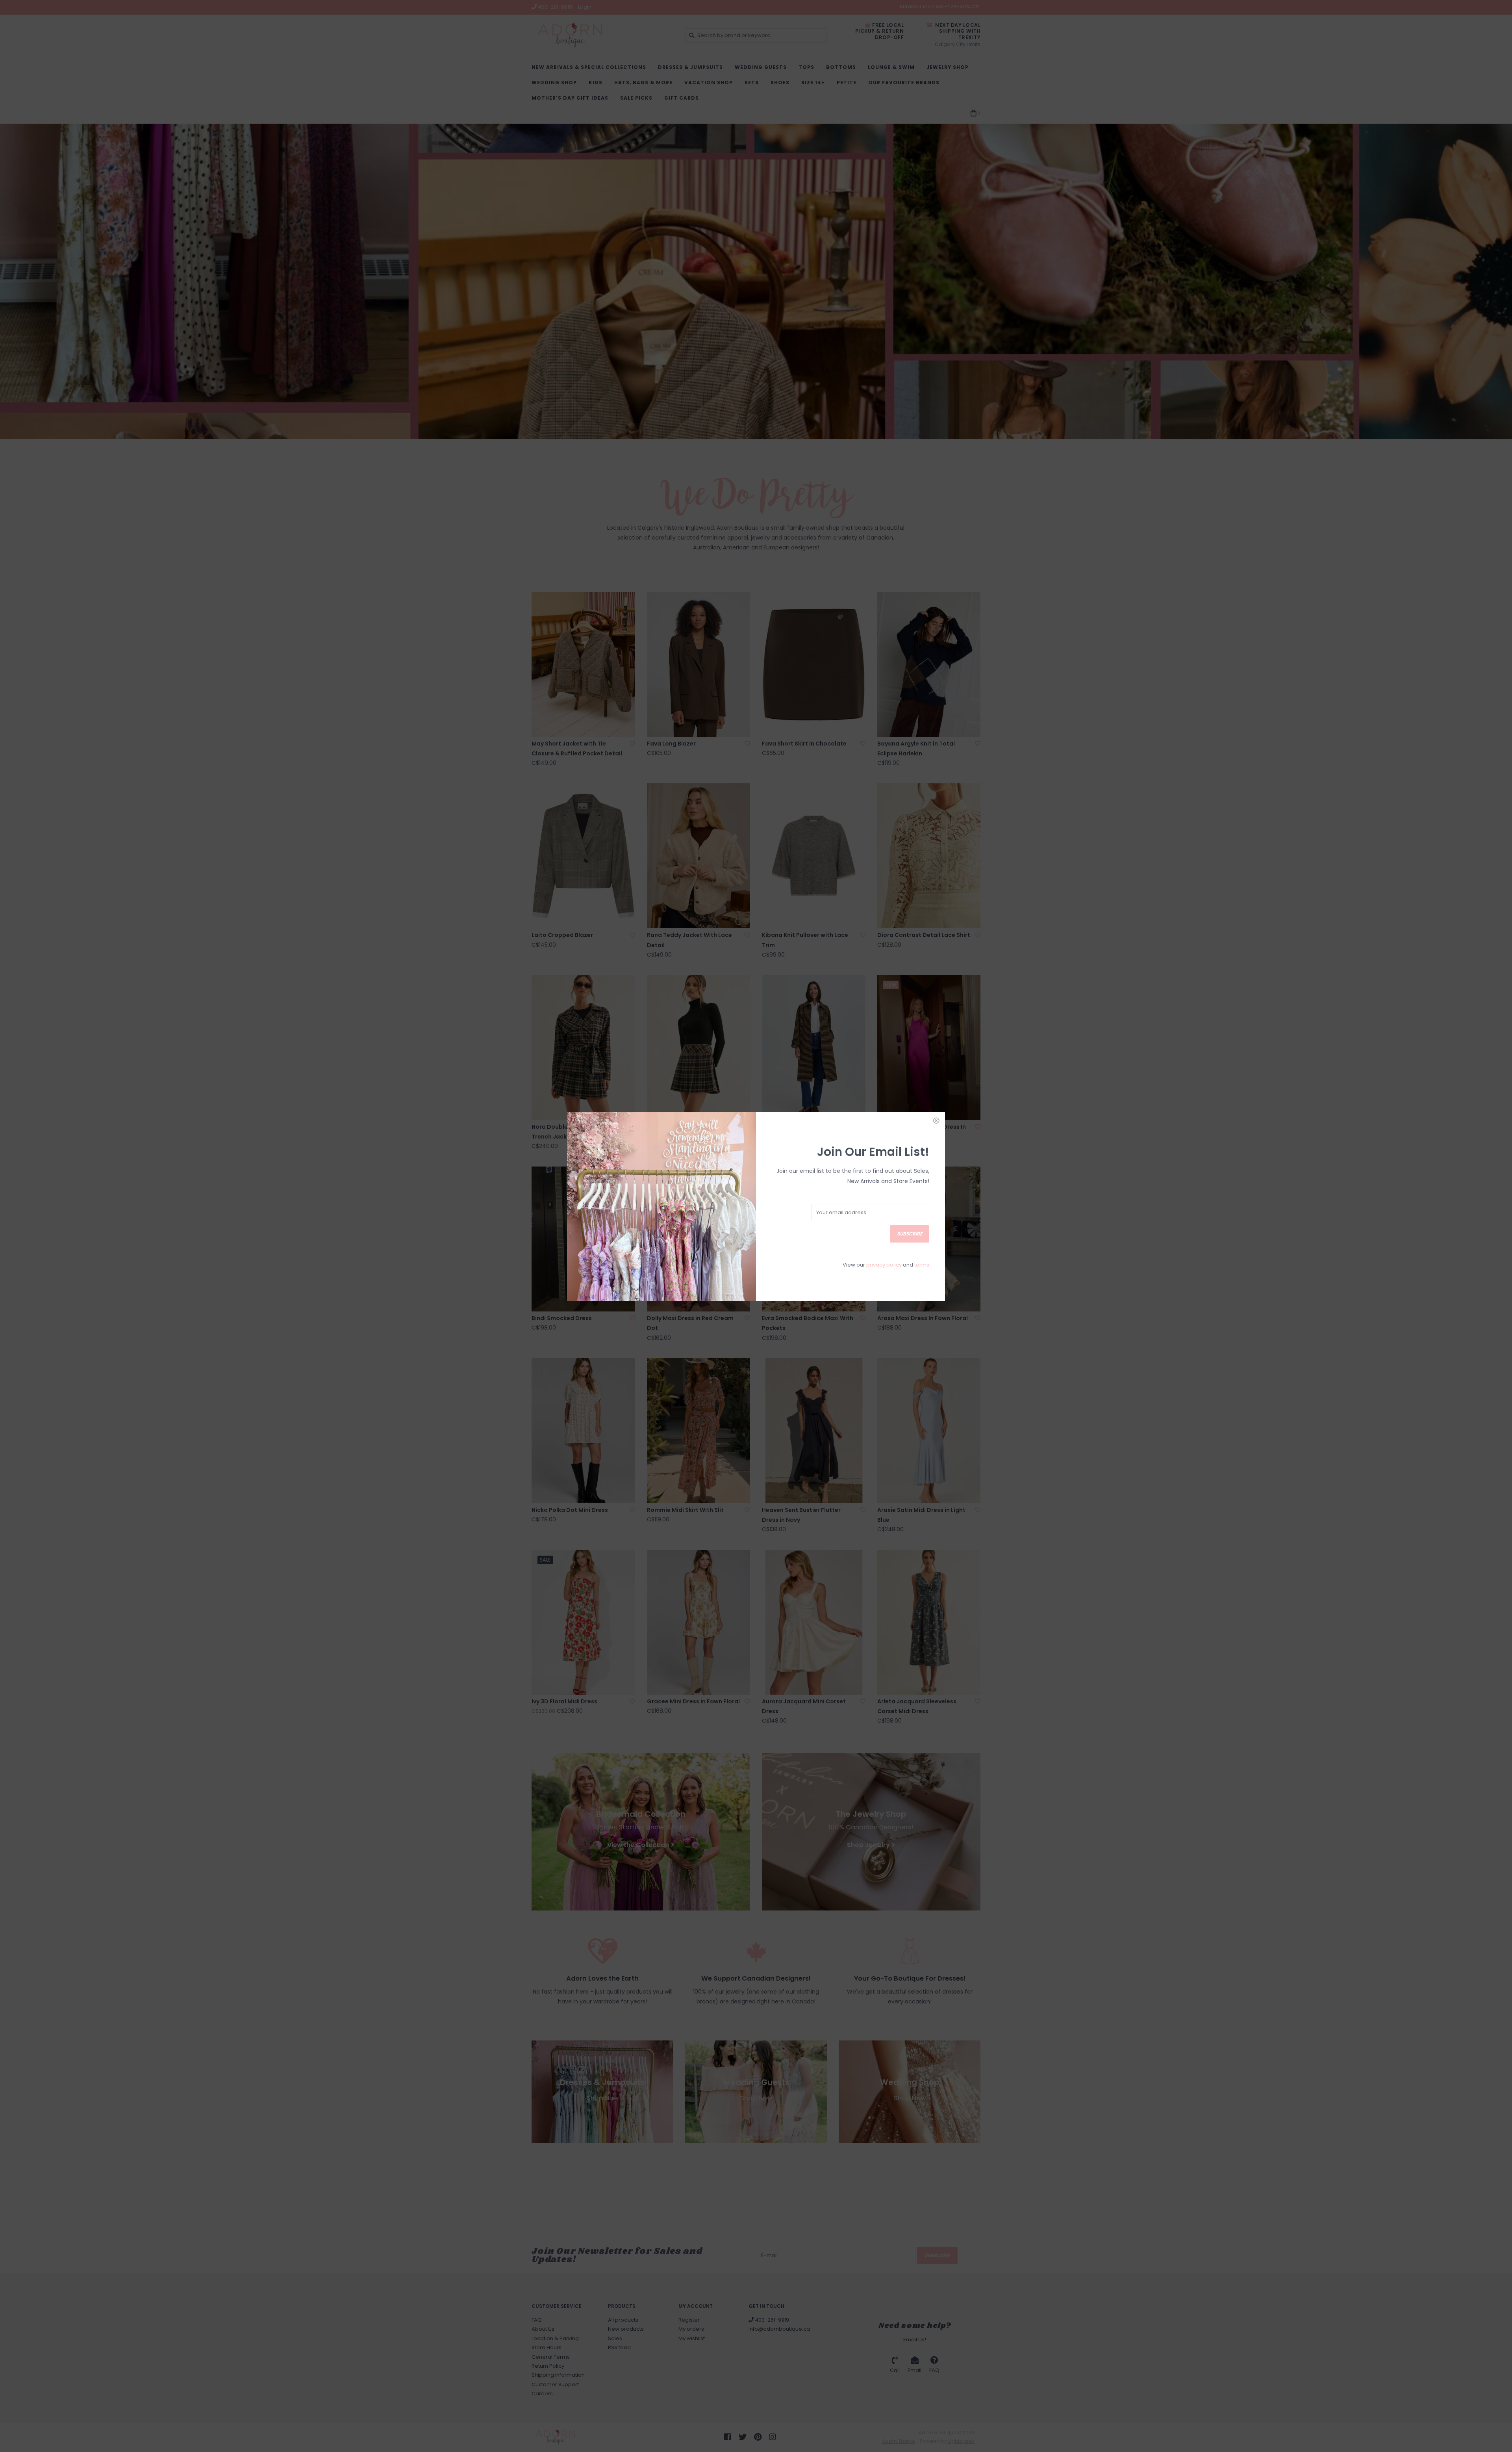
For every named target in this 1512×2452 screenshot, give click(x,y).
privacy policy (884, 1265)
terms (922, 1265)
